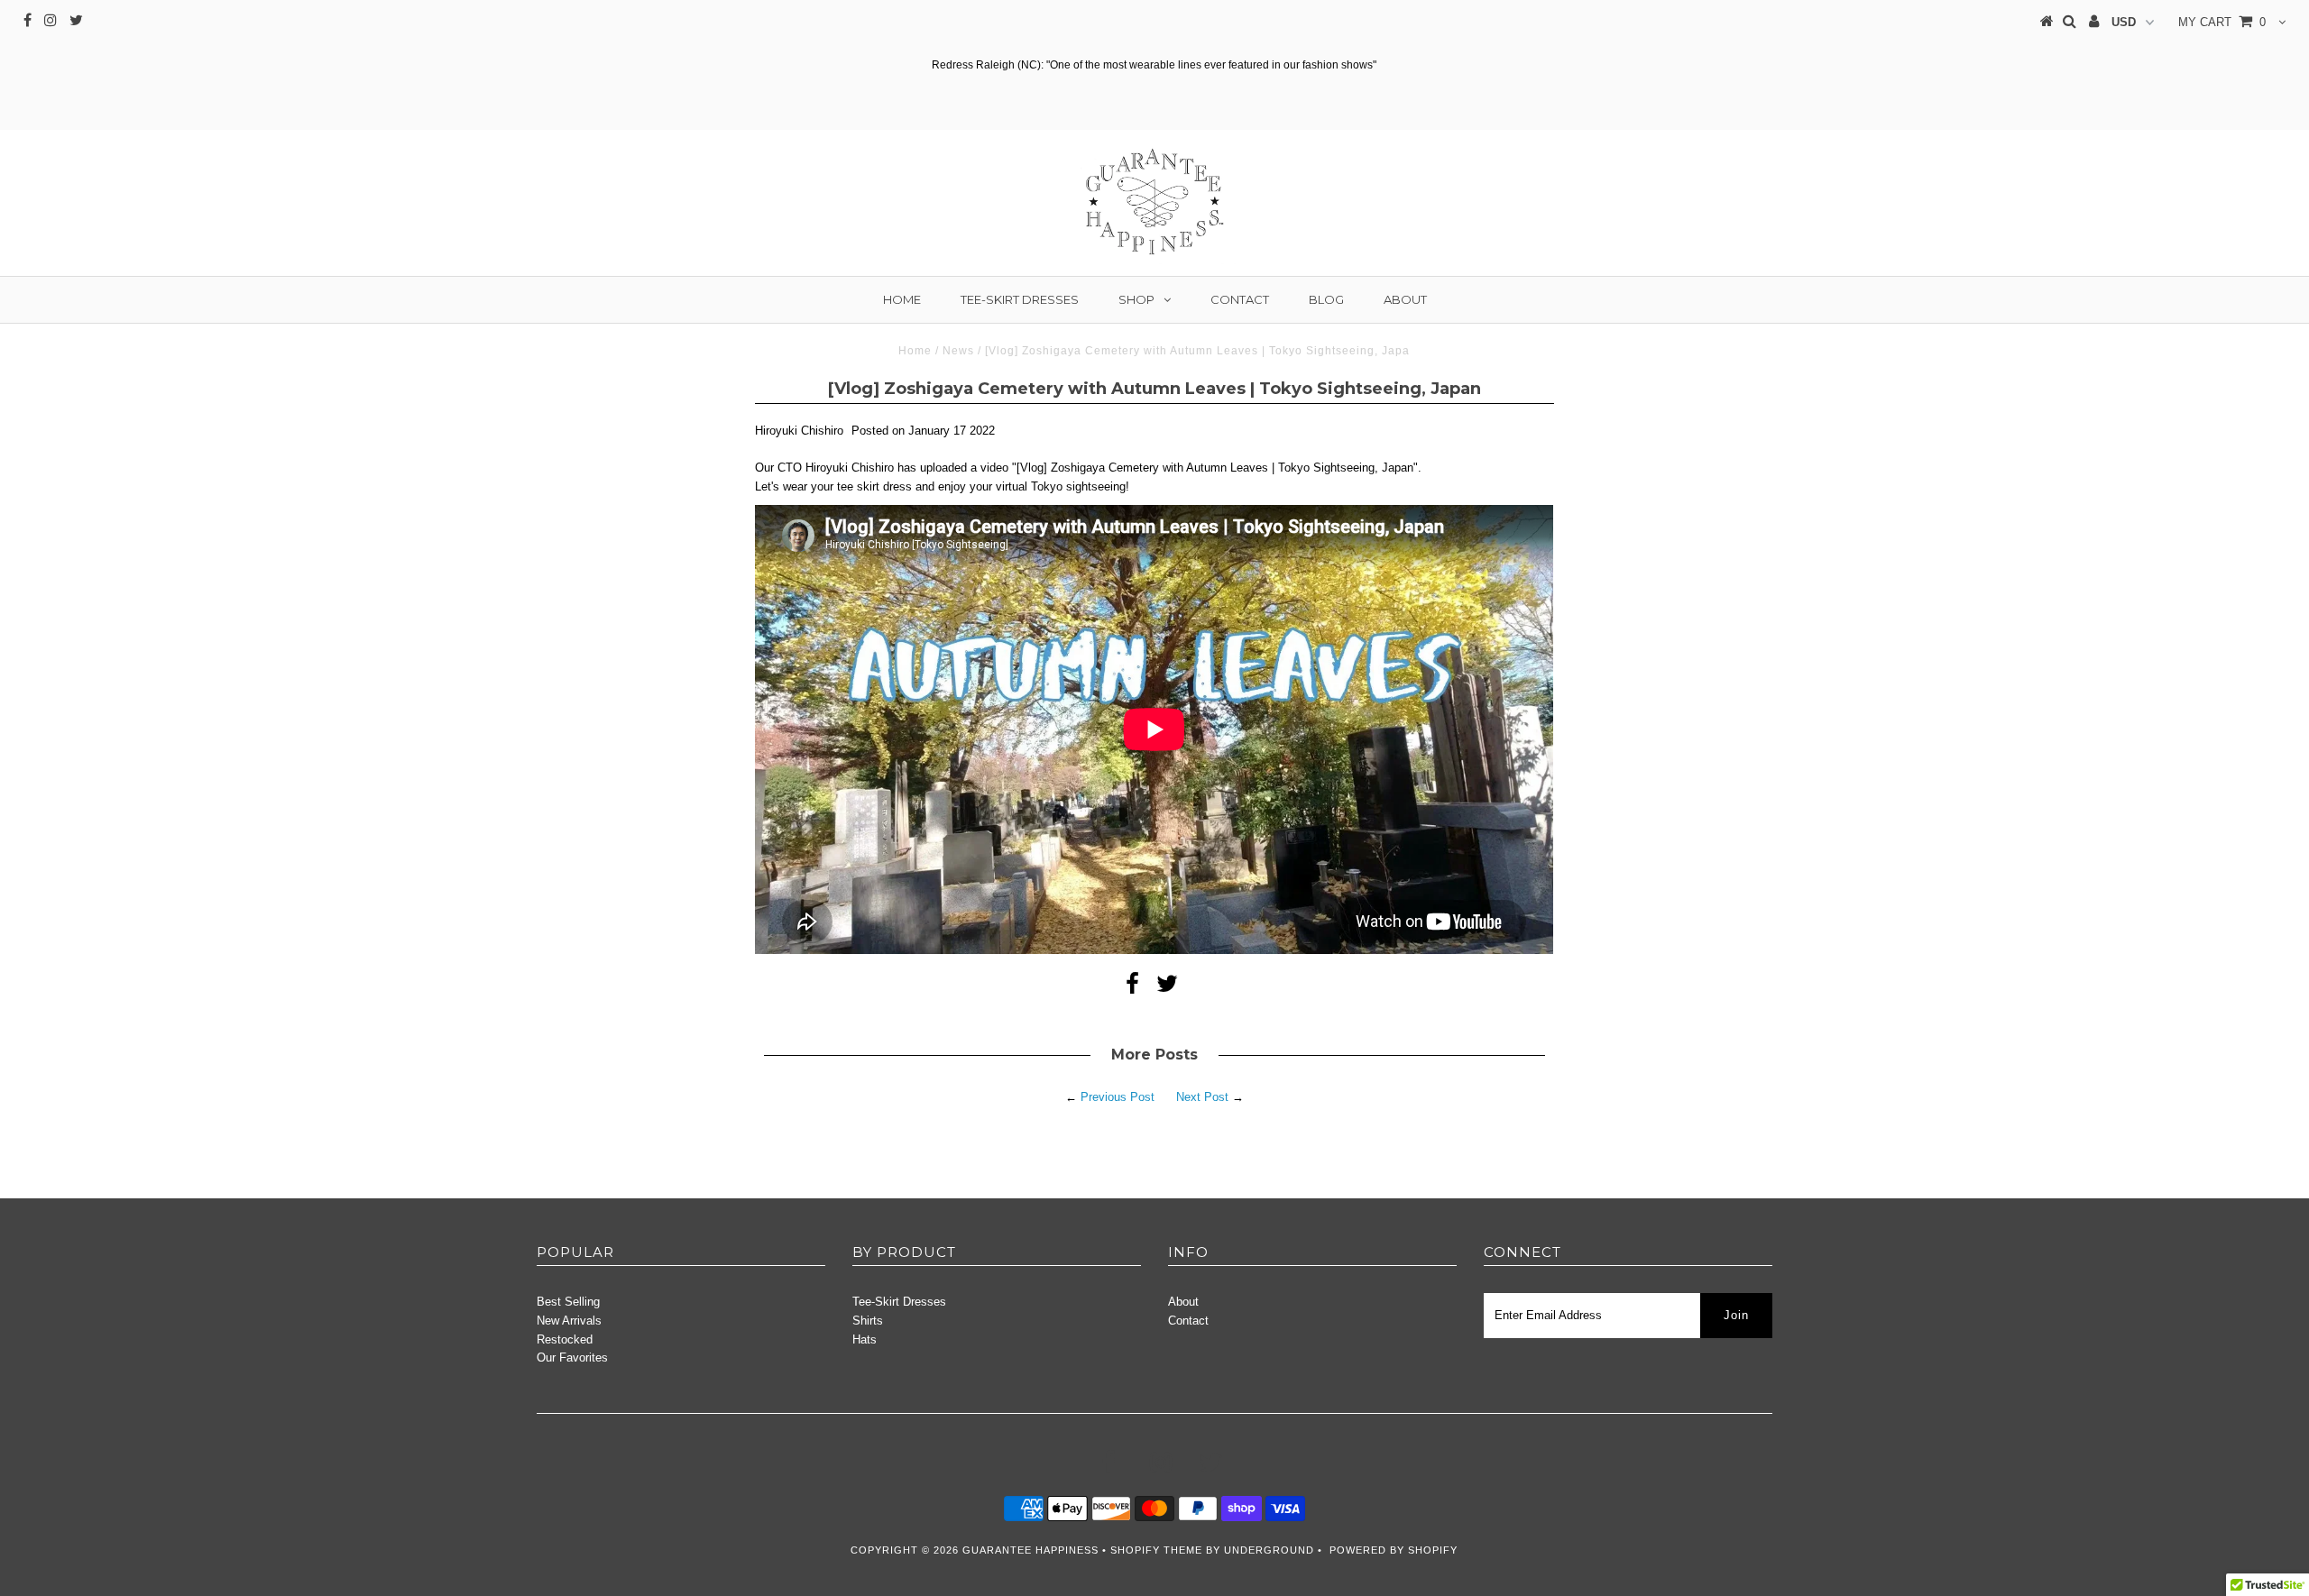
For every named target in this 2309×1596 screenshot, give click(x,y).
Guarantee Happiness (1032, 1550)
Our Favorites (572, 1358)
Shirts (868, 1321)
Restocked (565, 1339)
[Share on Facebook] (1132, 988)
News (958, 351)
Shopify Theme (1156, 1550)
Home (902, 299)
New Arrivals (569, 1321)
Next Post (1202, 1097)
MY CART (2222, 22)
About (1405, 299)
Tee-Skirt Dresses (1020, 299)
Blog (1326, 299)
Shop (1136, 299)
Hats (865, 1339)
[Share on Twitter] (1167, 988)
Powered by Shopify (1394, 1550)
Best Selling (568, 1302)
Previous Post (1118, 1097)
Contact (1240, 299)
